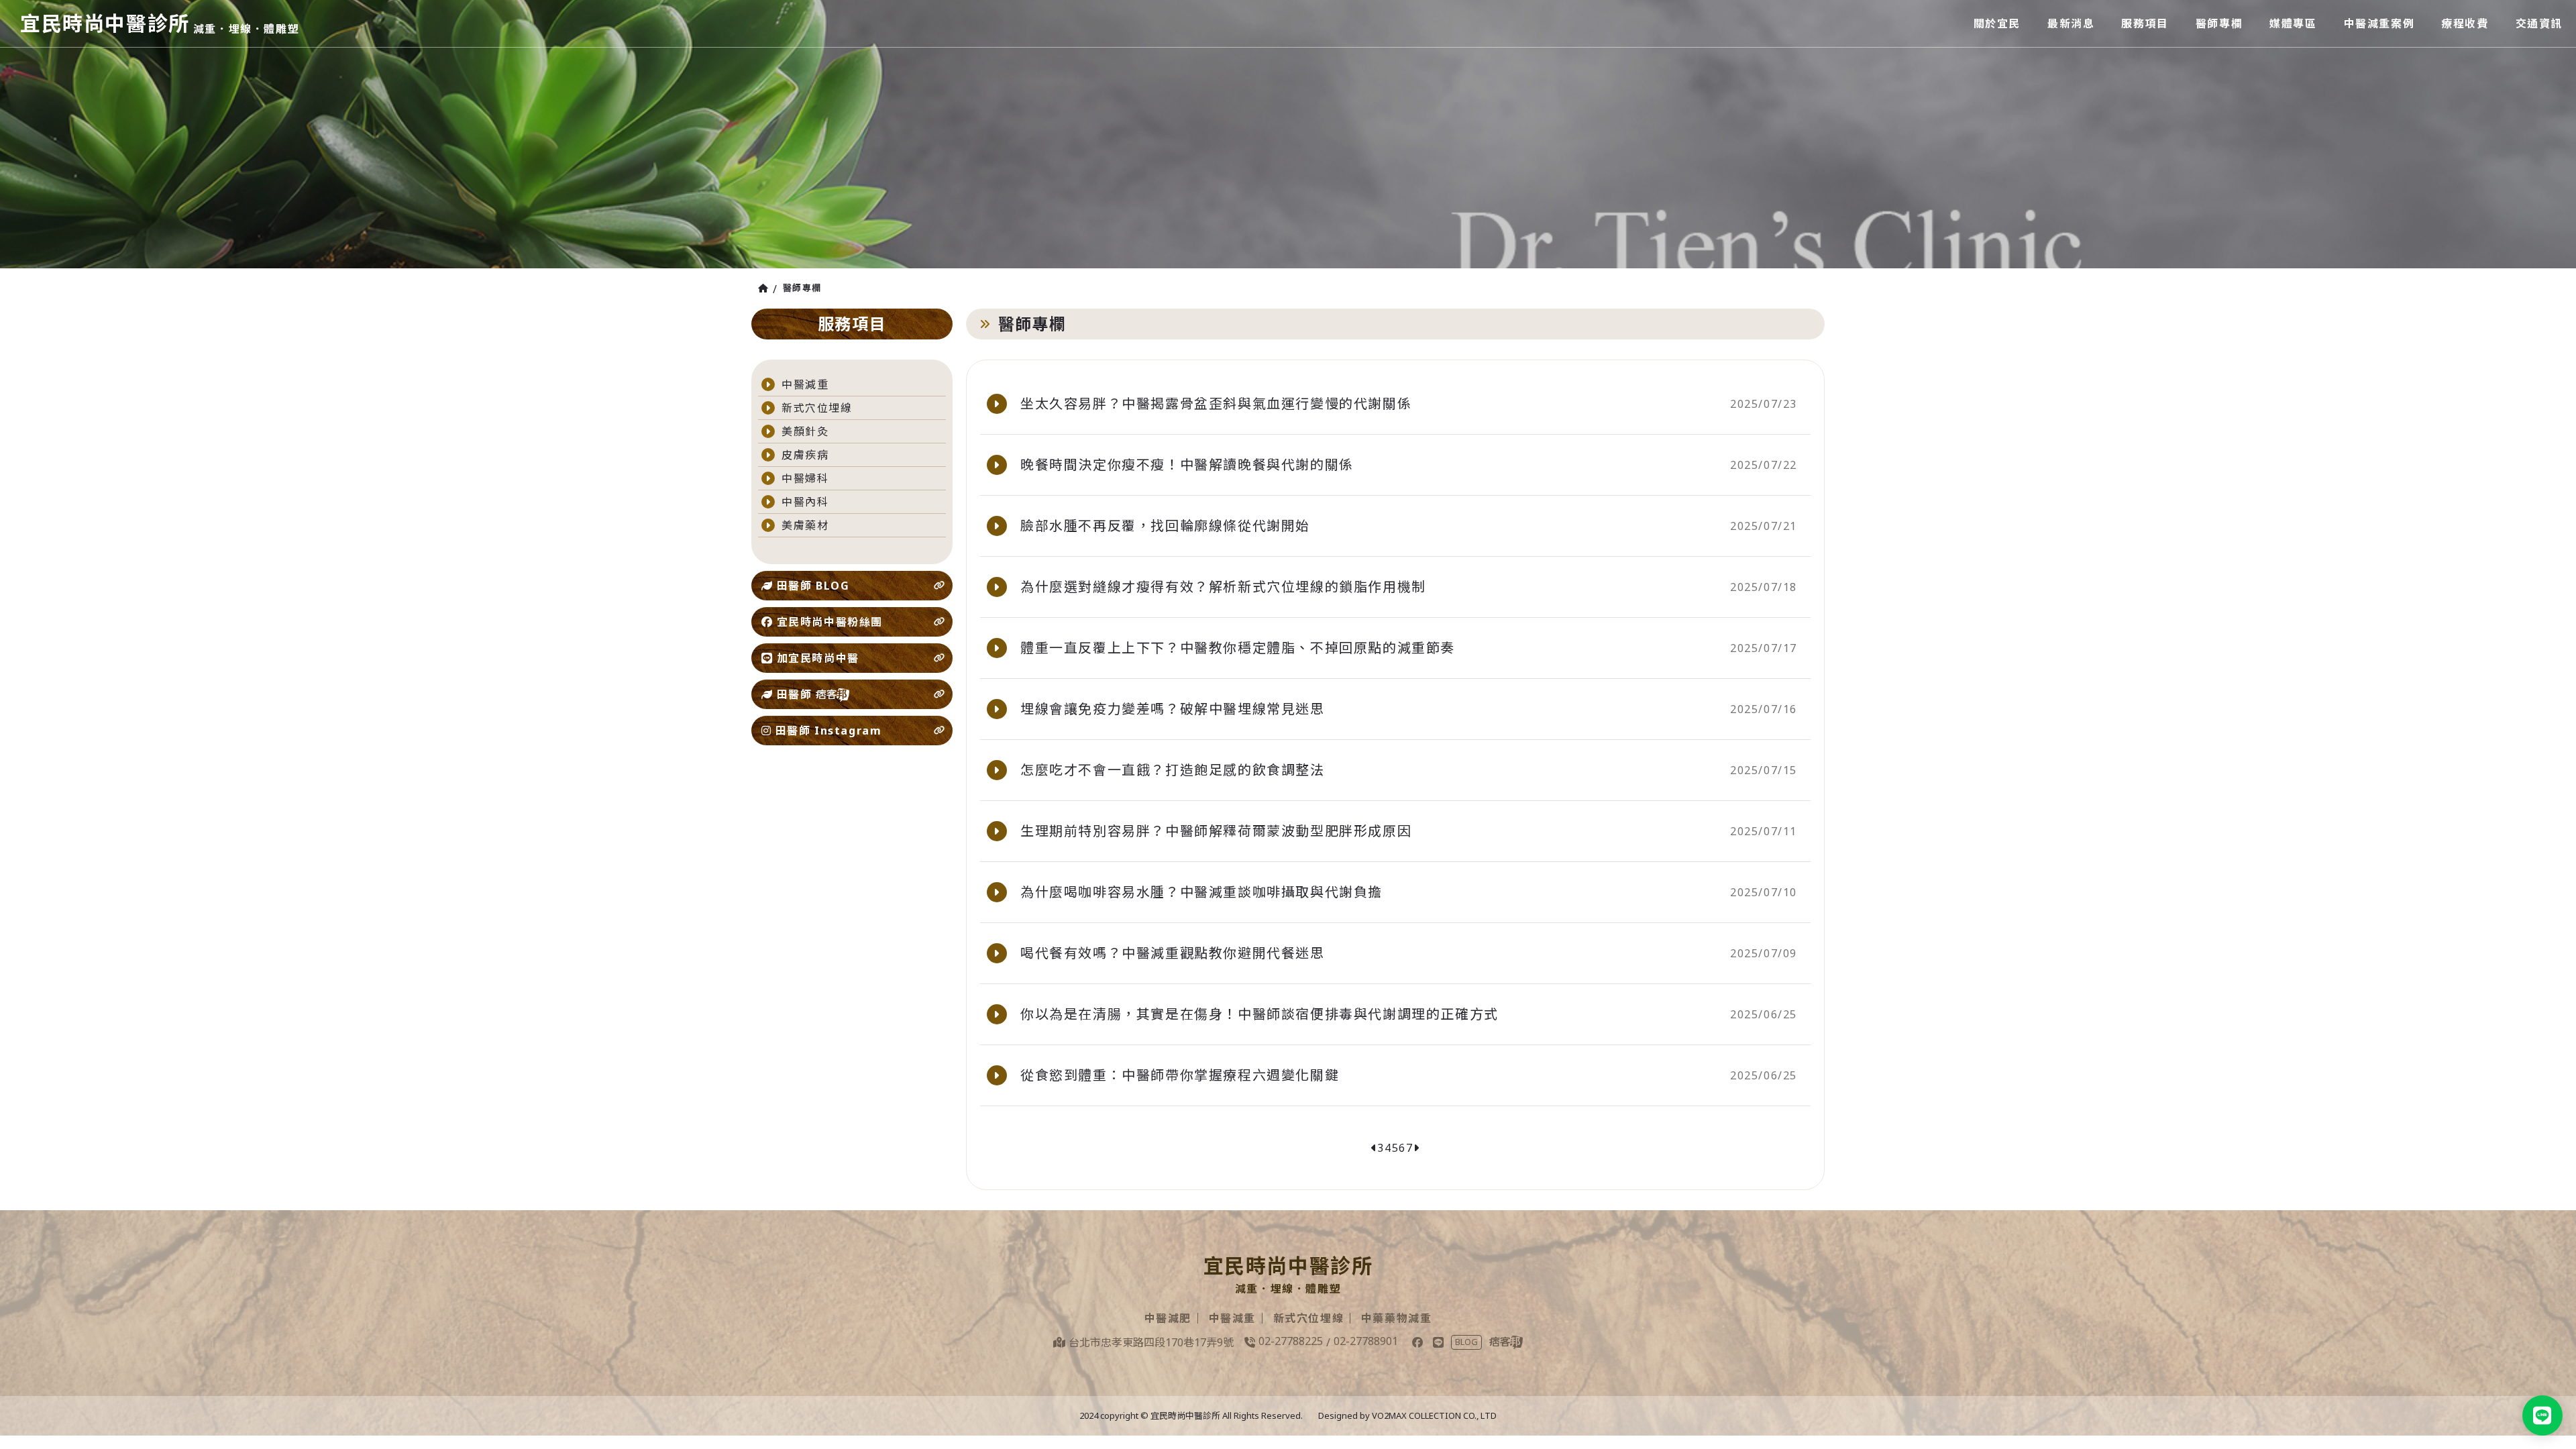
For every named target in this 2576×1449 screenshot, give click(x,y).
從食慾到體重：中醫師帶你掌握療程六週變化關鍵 (1180, 1075)
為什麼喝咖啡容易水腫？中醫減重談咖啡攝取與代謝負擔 (1201, 892)
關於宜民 (1997, 23)
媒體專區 (2293, 23)
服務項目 (2145, 23)
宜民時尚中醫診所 (105, 23)
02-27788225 (1291, 1341)
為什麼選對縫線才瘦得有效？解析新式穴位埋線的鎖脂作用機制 (1223, 587)
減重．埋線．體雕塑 (246, 29)
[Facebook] (1417, 1342)
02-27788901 (1366, 1341)
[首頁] (765, 288)
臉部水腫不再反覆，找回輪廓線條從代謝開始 (1165, 526)
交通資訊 (2539, 23)
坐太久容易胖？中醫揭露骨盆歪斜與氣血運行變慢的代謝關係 (1216, 404)
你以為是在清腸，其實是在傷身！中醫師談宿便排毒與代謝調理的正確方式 (1259, 1014)
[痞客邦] (1506, 1342)
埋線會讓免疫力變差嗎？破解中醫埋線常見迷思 (1173, 709)
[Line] (1438, 1342)
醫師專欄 (2219, 23)
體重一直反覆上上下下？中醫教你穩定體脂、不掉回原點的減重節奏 (1238, 648)
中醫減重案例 (2379, 23)
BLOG (1466, 1342)
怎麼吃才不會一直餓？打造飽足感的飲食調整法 (1173, 770)
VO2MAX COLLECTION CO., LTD (1434, 1415)
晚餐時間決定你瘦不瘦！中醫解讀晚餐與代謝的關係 (1187, 465)
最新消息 (2071, 23)
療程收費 (2465, 23)
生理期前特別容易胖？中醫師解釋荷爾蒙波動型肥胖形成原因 (1216, 831)
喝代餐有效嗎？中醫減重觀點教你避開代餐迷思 (1173, 953)
